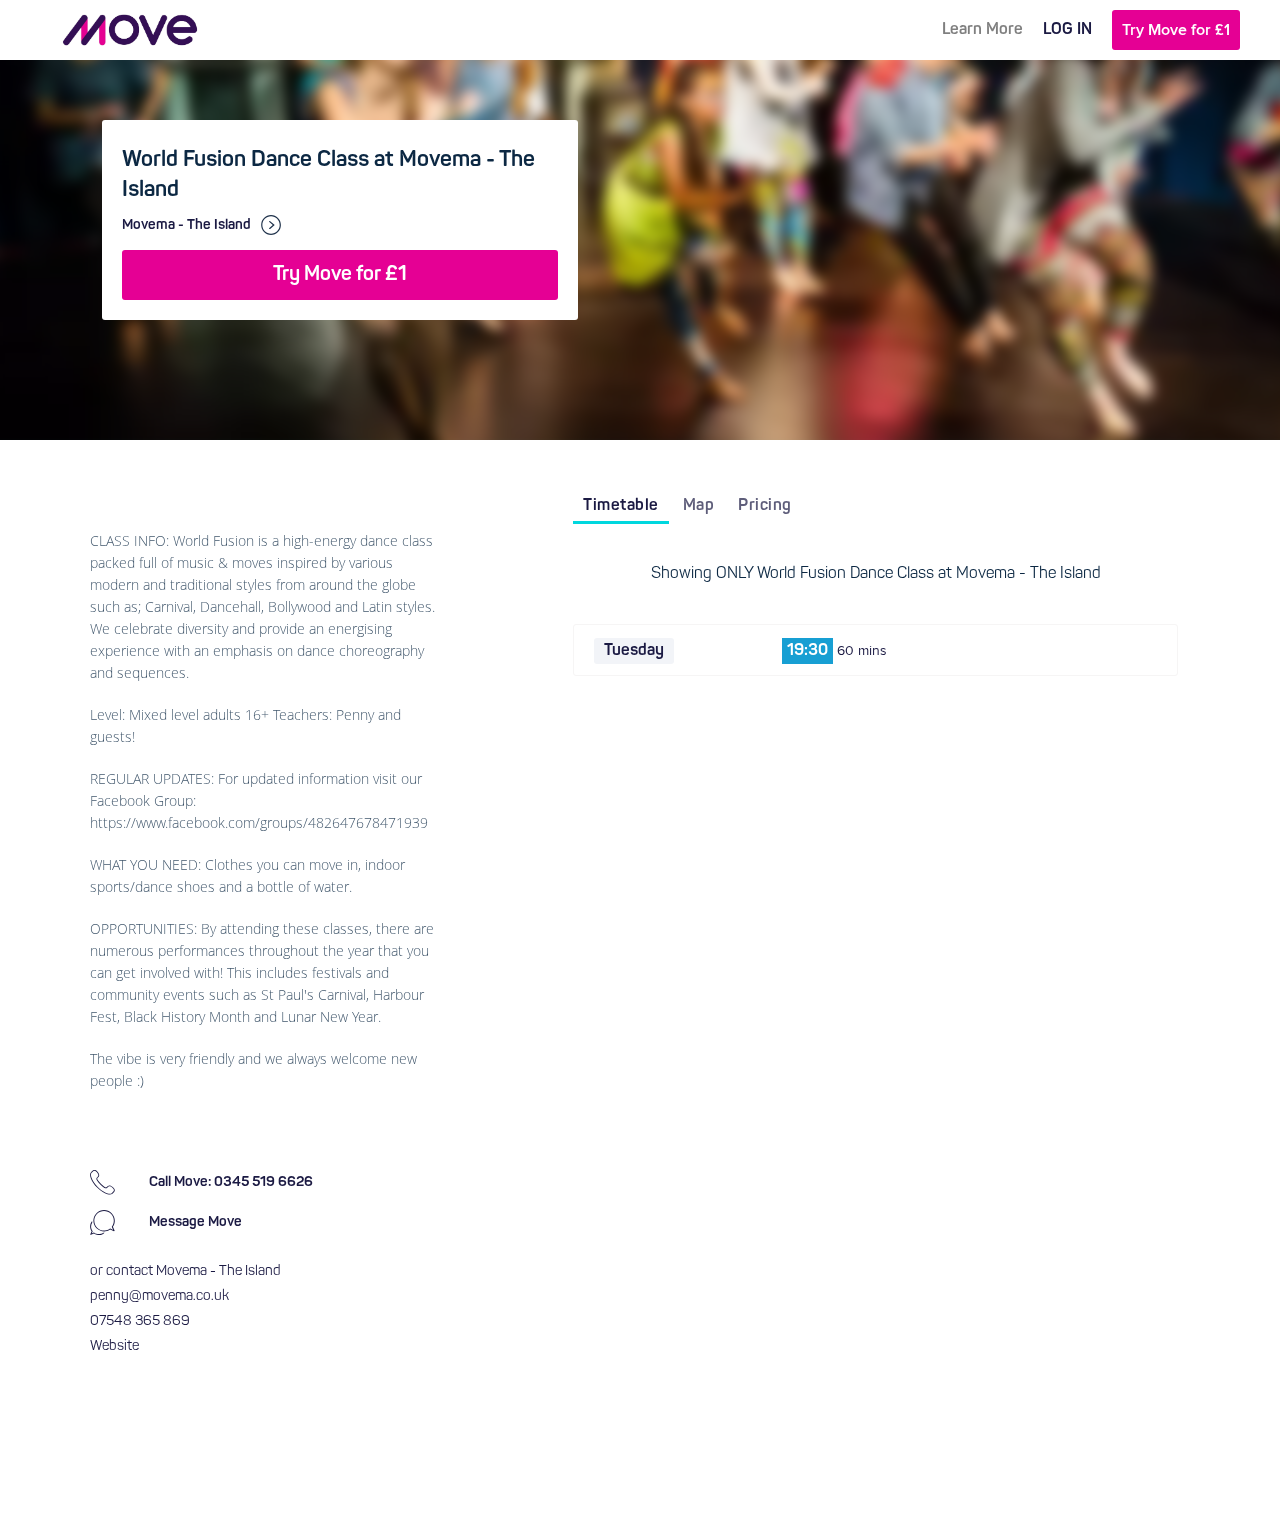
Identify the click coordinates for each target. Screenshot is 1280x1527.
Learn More (982, 30)
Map (699, 506)
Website (114, 1346)
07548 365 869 (140, 1321)
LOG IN (1067, 30)
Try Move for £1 (1176, 30)
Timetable (621, 506)
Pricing (765, 506)
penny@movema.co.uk (159, 1296)
